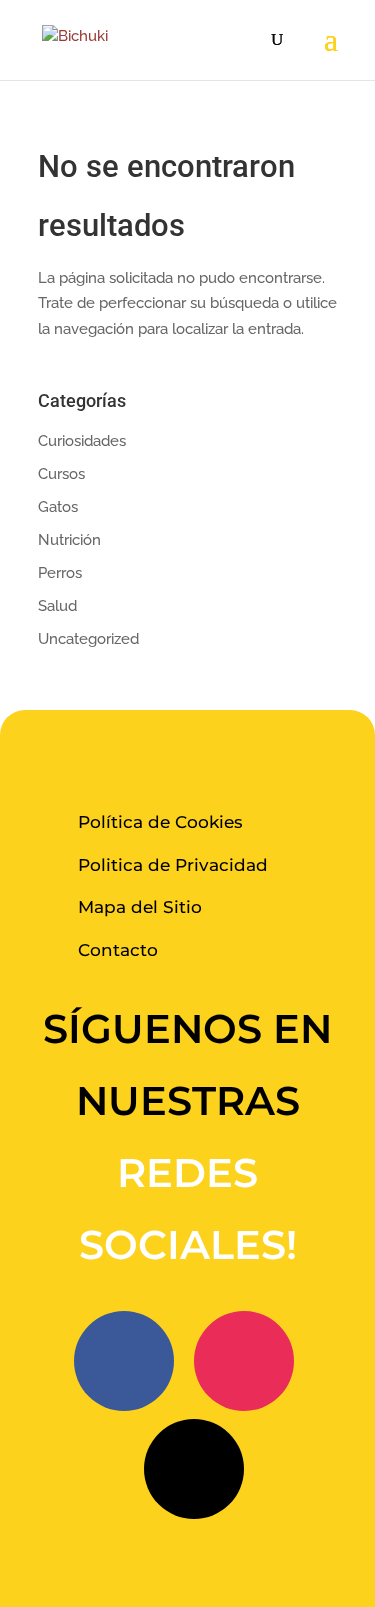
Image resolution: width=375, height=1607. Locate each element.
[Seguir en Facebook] (124, 1361)
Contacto (118, 950)
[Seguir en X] (194, 1469)
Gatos (58, 507)
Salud (57, 606)
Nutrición (69, 540)
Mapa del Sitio (140, 907)
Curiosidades (82, 441)
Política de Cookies (160, 822)
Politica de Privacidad (173, 865)
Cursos (61, 474)
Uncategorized (88, 639)
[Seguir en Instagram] (244, 1361)
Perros (60, 573)
